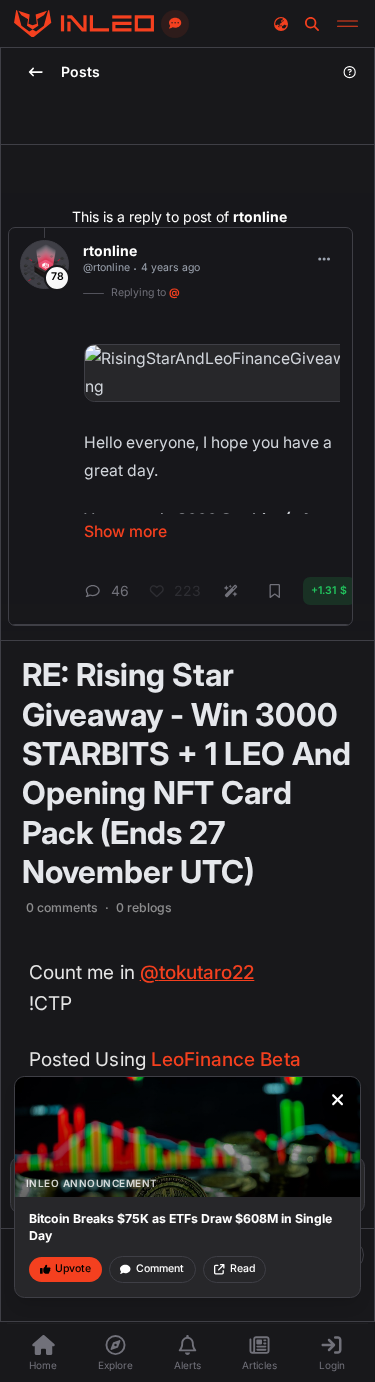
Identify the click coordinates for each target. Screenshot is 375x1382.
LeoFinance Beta (226, 1059)
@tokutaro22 (197, 972)
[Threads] (84, 24)
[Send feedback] (175, 24)
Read (242, 1268)
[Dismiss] (338, 1100)
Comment (160, 1268)
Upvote (73, 1268)
